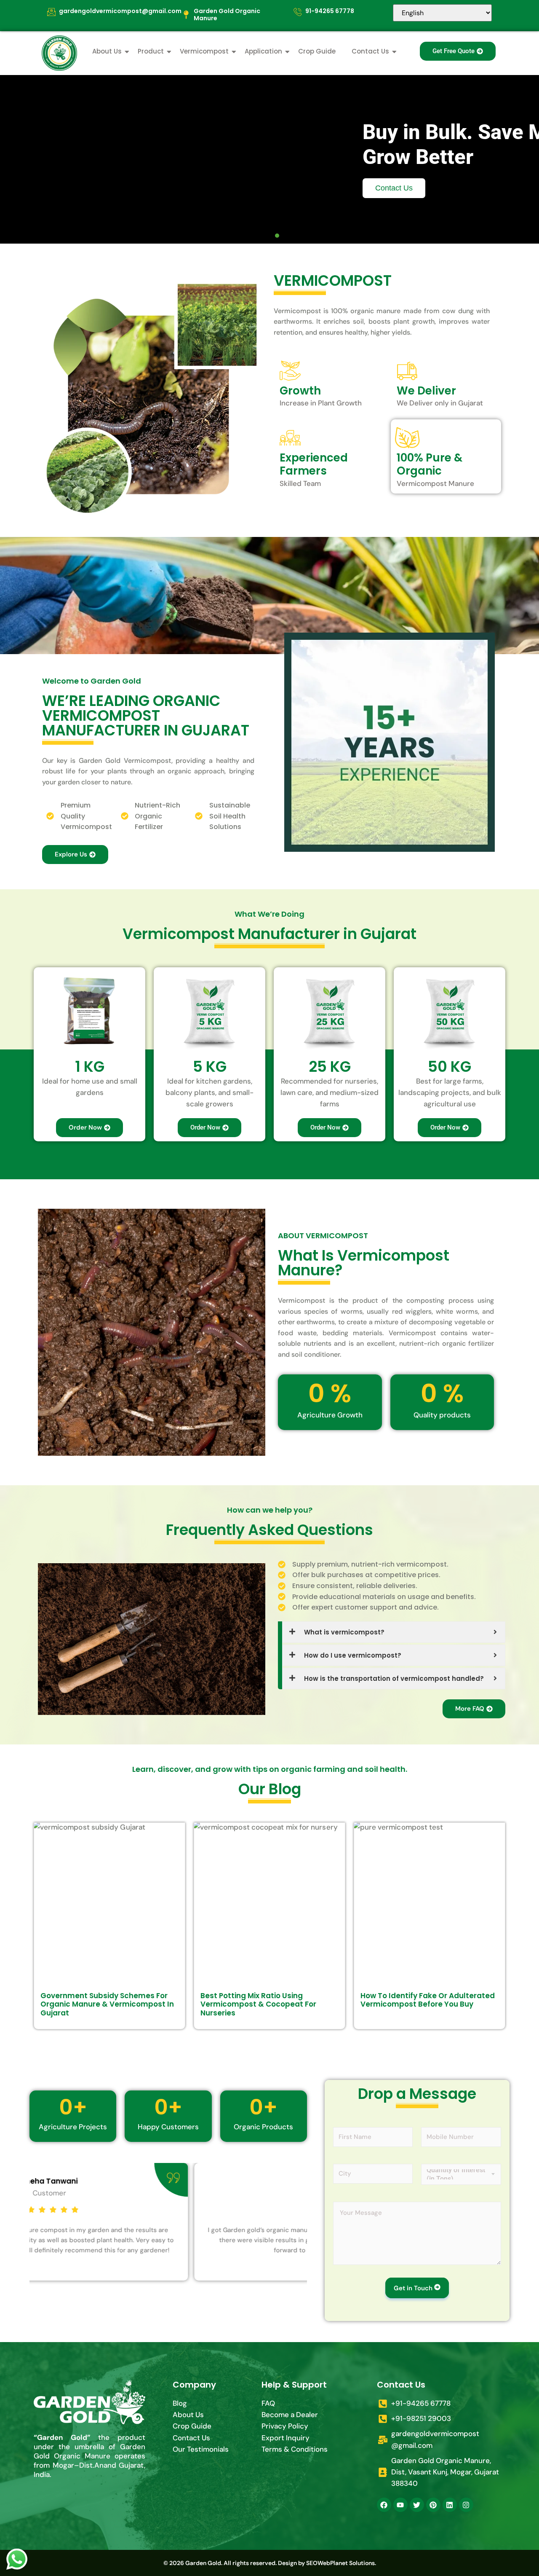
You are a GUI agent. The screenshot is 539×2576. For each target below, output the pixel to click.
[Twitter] (417, 2505)
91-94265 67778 (330, 11)
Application (263, 51)
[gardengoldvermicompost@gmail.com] (51, 12)
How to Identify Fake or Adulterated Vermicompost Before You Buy (428, 2000)
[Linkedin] (450, 2505)
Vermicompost (204, 51)
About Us (107, 51)
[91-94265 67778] (298, 12)
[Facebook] (384, 2505)
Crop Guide (317, 51)
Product (151, 51)
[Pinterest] (433, 2505)
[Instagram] (466, 2505)
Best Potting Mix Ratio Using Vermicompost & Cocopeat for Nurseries (258, 2004)
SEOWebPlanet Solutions (340, 2563)
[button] (262, 236)
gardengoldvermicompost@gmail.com (120, 11)
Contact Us (370, 51)
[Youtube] (400, 2505)
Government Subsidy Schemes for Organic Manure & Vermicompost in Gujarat (107, 2004)
